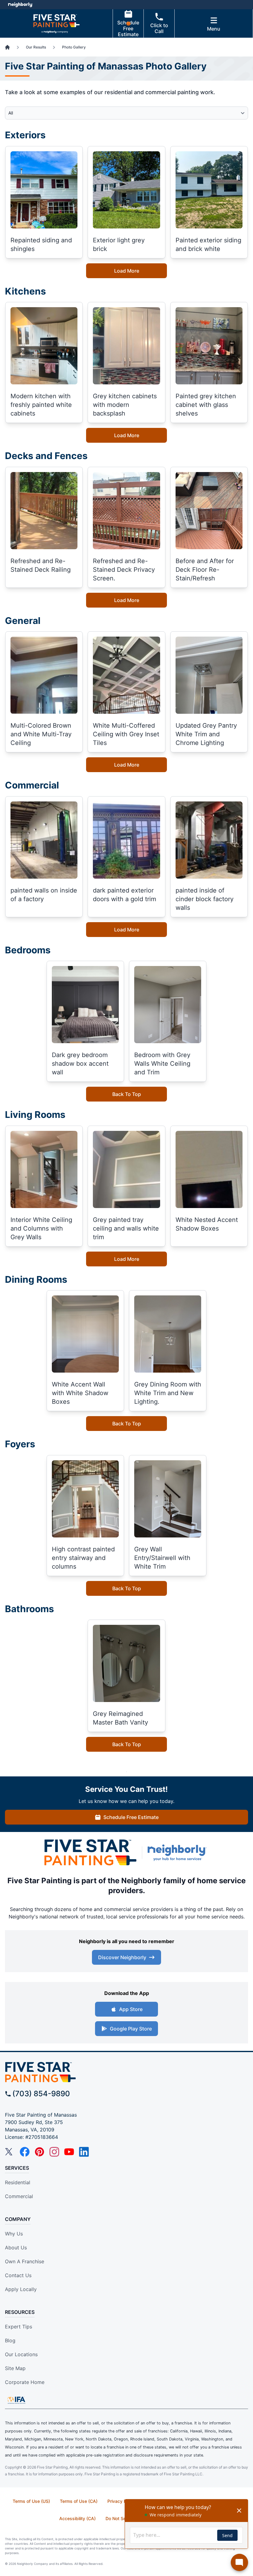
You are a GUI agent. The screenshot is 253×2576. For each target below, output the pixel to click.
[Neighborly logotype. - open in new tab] (20, 5)
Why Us (14, 2234)
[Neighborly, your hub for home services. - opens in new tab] (178, 1853)
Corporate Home (25, 2382)
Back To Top (127, 1094)
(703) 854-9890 (41, 2094)
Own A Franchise (25, 2261)
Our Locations (21, 2354)
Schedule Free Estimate (128, 28)
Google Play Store (131, 2029)
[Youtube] (69, 2152)
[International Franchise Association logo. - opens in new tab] (16, 2400)
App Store (131, 2009)
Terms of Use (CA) (79, 2501)
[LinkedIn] (84, 2152)
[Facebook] (25, 2152)
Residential (18, 2182)
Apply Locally (21, 2289)
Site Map (15, 2368)
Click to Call (159, 28)
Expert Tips (19, 2327)
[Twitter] (10, 2152)
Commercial (19, 2196)
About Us (16, 2248)
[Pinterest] (39, 2152)
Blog (10, 2340)
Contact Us (18, 2275)
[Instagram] (54, 2152)
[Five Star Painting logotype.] (90, 1853)
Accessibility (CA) (77, 2518)
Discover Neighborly (122, 1957)
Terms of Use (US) (31, 2501)
